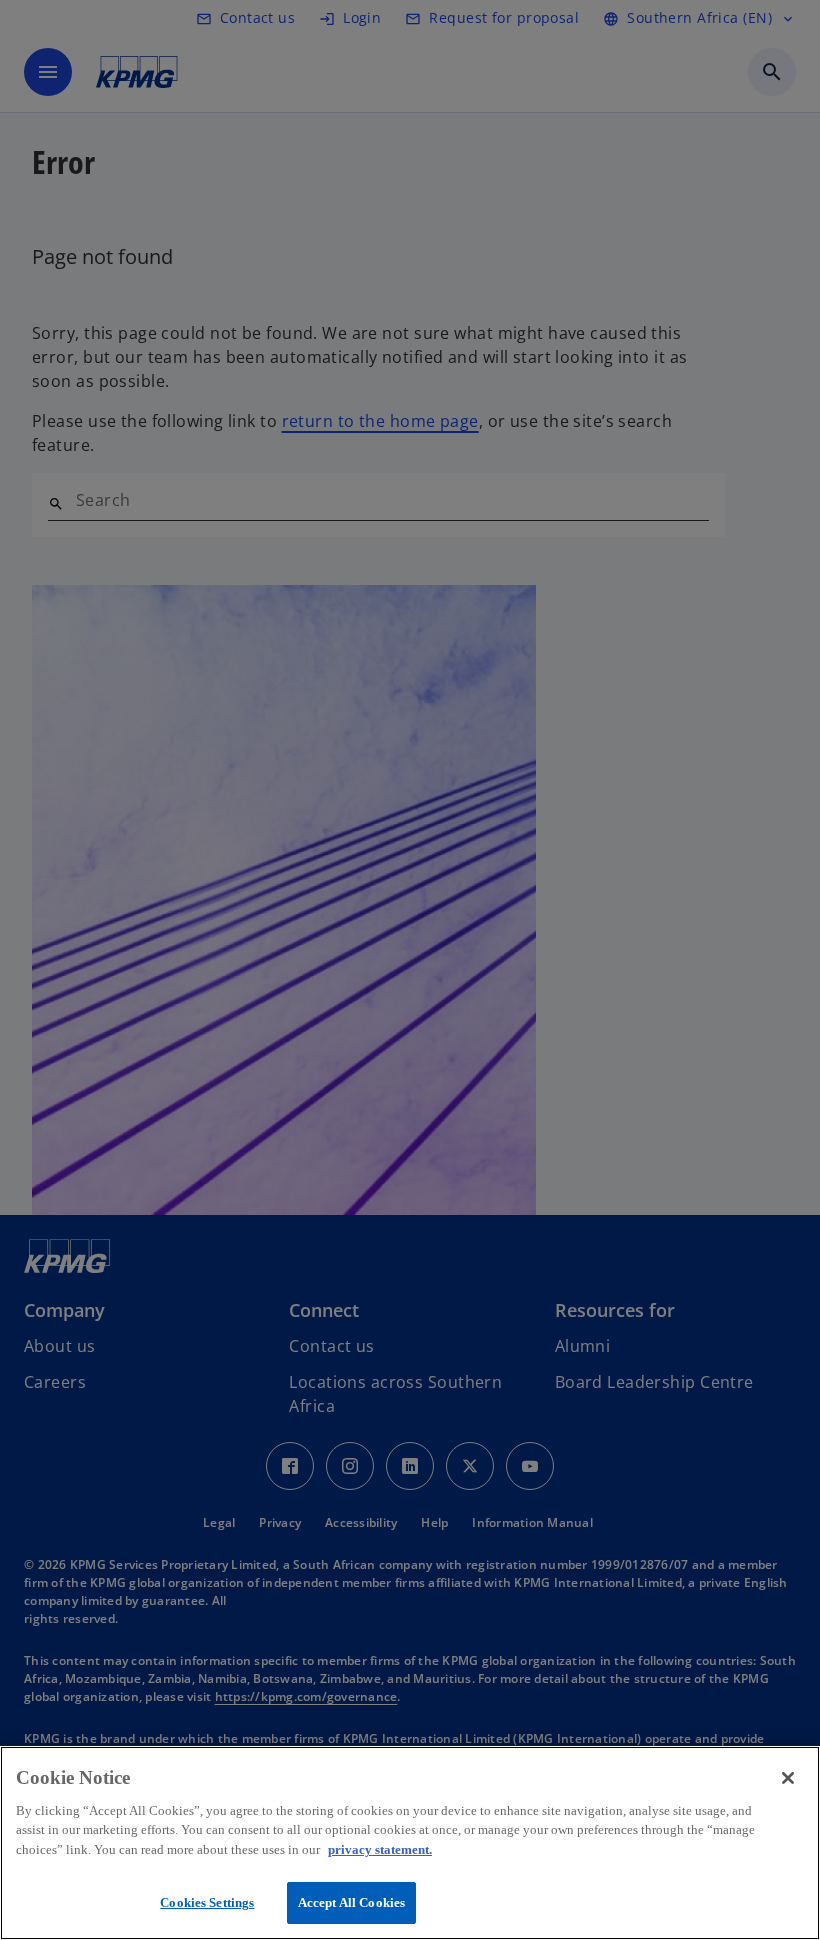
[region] (410, 1843)
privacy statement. (380, 1849)
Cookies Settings (207, 1902)
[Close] (788, 1778)
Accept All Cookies (351, 1902)
